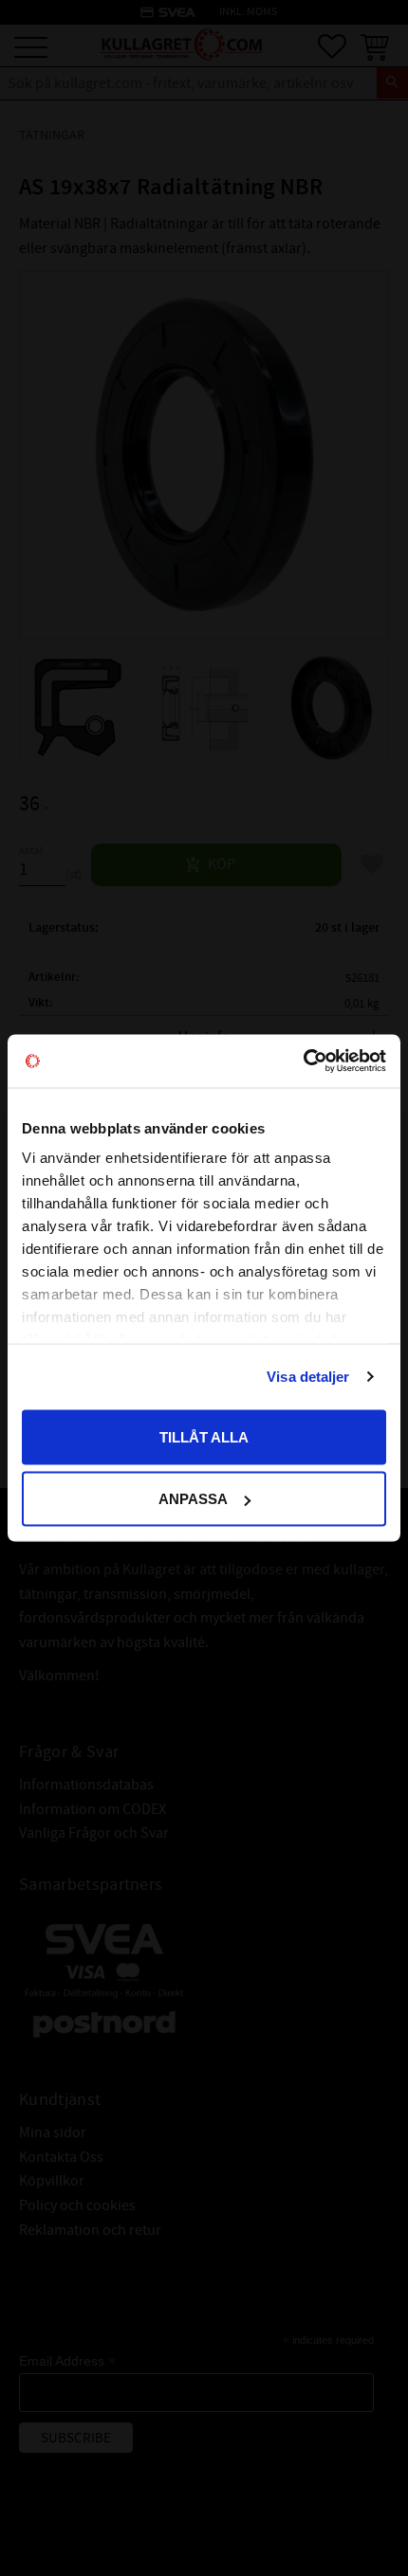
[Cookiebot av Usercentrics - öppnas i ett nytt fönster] (303, 1061)
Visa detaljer (308, 1377)
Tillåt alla (204, 1436)
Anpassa (193, 1499)
